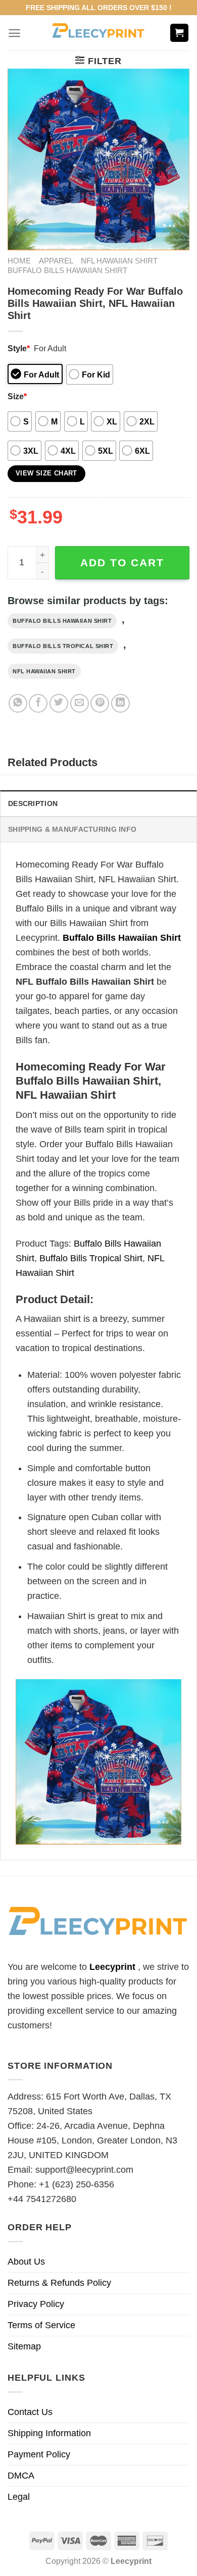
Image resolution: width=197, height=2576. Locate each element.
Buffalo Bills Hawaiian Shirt (67, 270)
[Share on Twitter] (59, 703)
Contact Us (30, 2412)
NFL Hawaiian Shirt (119, 261)
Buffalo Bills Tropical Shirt (63, 646)
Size (17, 396)
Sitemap (24, 2346)
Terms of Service (41, 2325)
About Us (26, 2262)
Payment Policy (39, 2454)
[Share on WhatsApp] (18, 703)
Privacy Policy (36, 2304)
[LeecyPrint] (99, 33)
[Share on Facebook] (38, 703)
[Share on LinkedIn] (120, 703)
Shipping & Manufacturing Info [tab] (72, 829)
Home (19, 261)
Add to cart (122, 562)
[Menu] (14, 33)
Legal (19, 2497)
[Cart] (180, 33)
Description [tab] (33, 803)
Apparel (56, 261)
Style (19, 348)
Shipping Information (49, 2433)
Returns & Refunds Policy (59, 2283)
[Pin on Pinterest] (100, 703)
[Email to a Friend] (80, 703)
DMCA (21, 2476)
